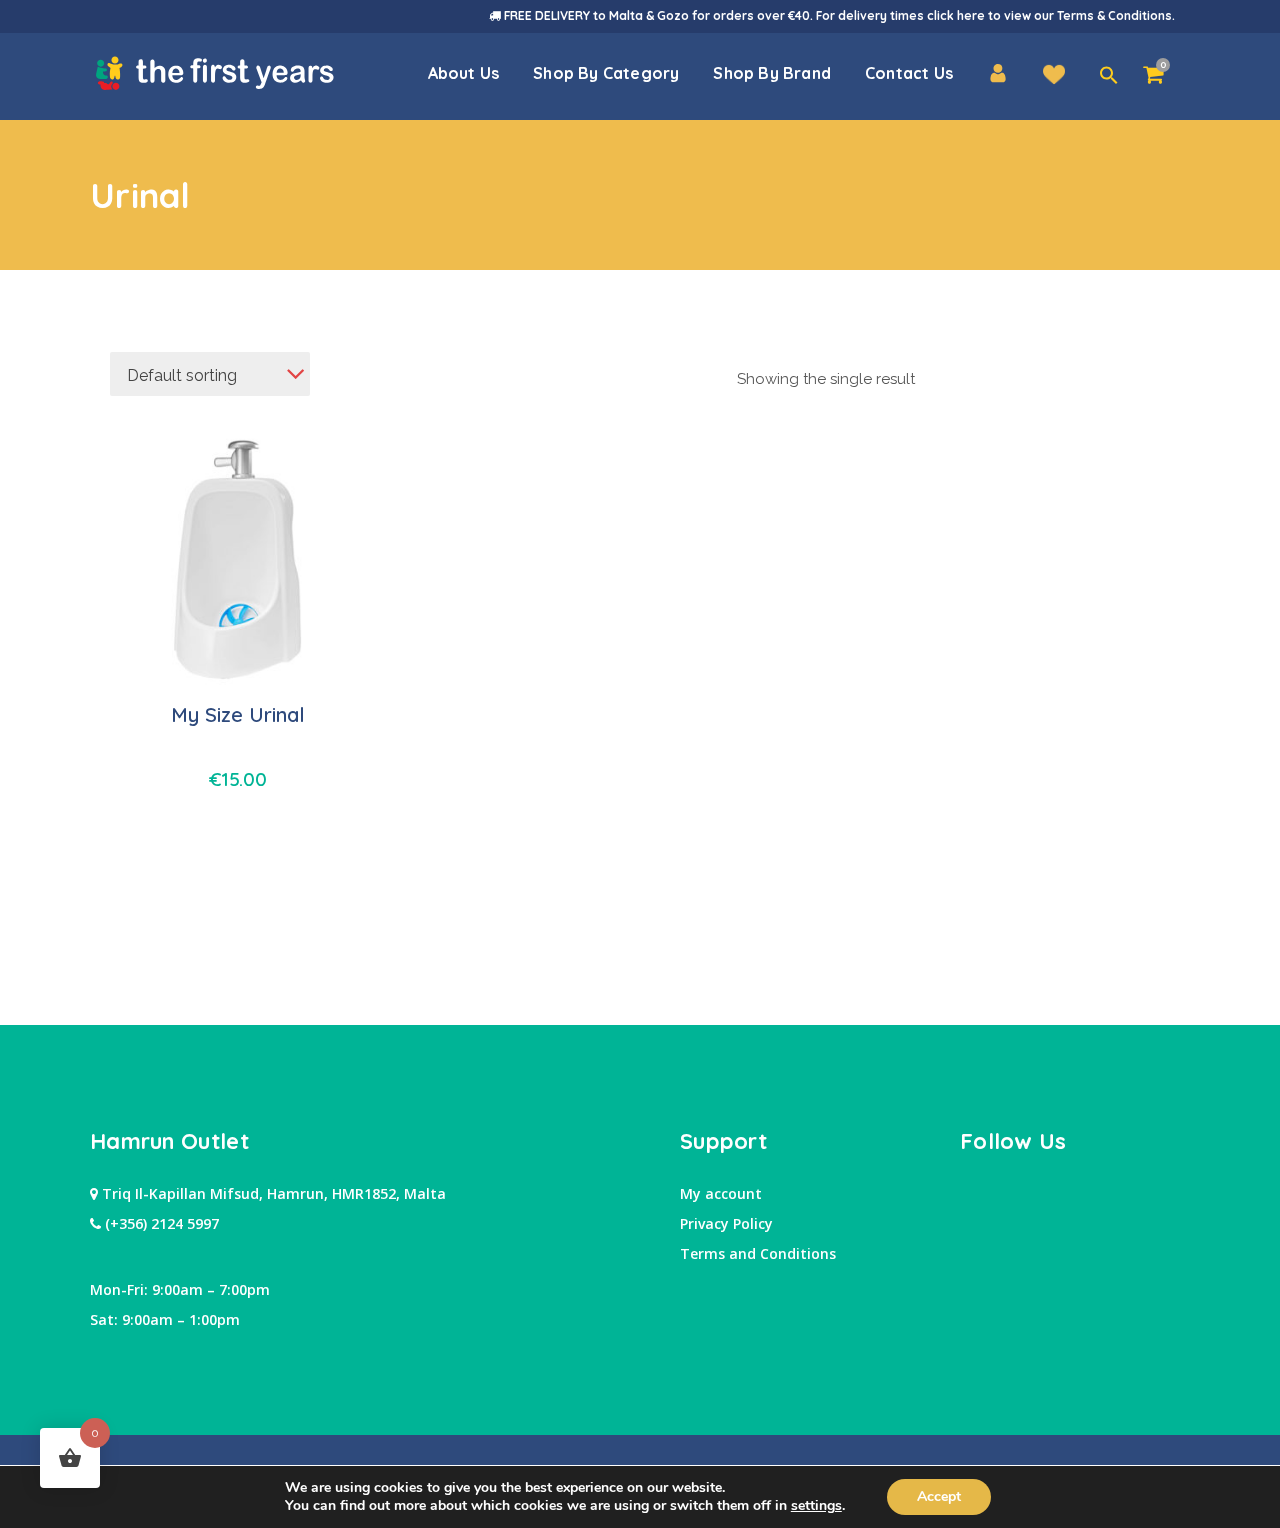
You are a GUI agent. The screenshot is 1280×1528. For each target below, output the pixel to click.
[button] (1109, 76)
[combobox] (210, 374)
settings (816, 1506)
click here (956, 15)
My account (721, 1193)
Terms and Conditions (758, 1253)
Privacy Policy (726, 1223)
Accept (939, 1496)
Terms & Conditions (1114, 15)
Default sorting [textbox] (182, 375)
